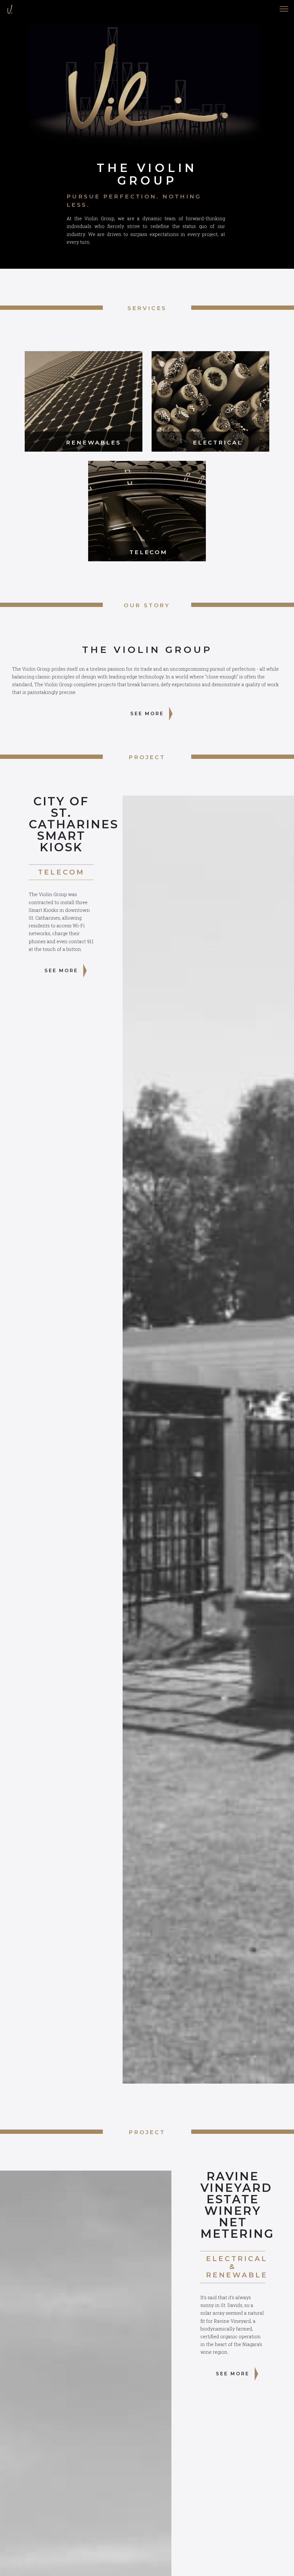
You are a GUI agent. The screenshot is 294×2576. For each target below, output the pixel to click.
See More (147, 714)
